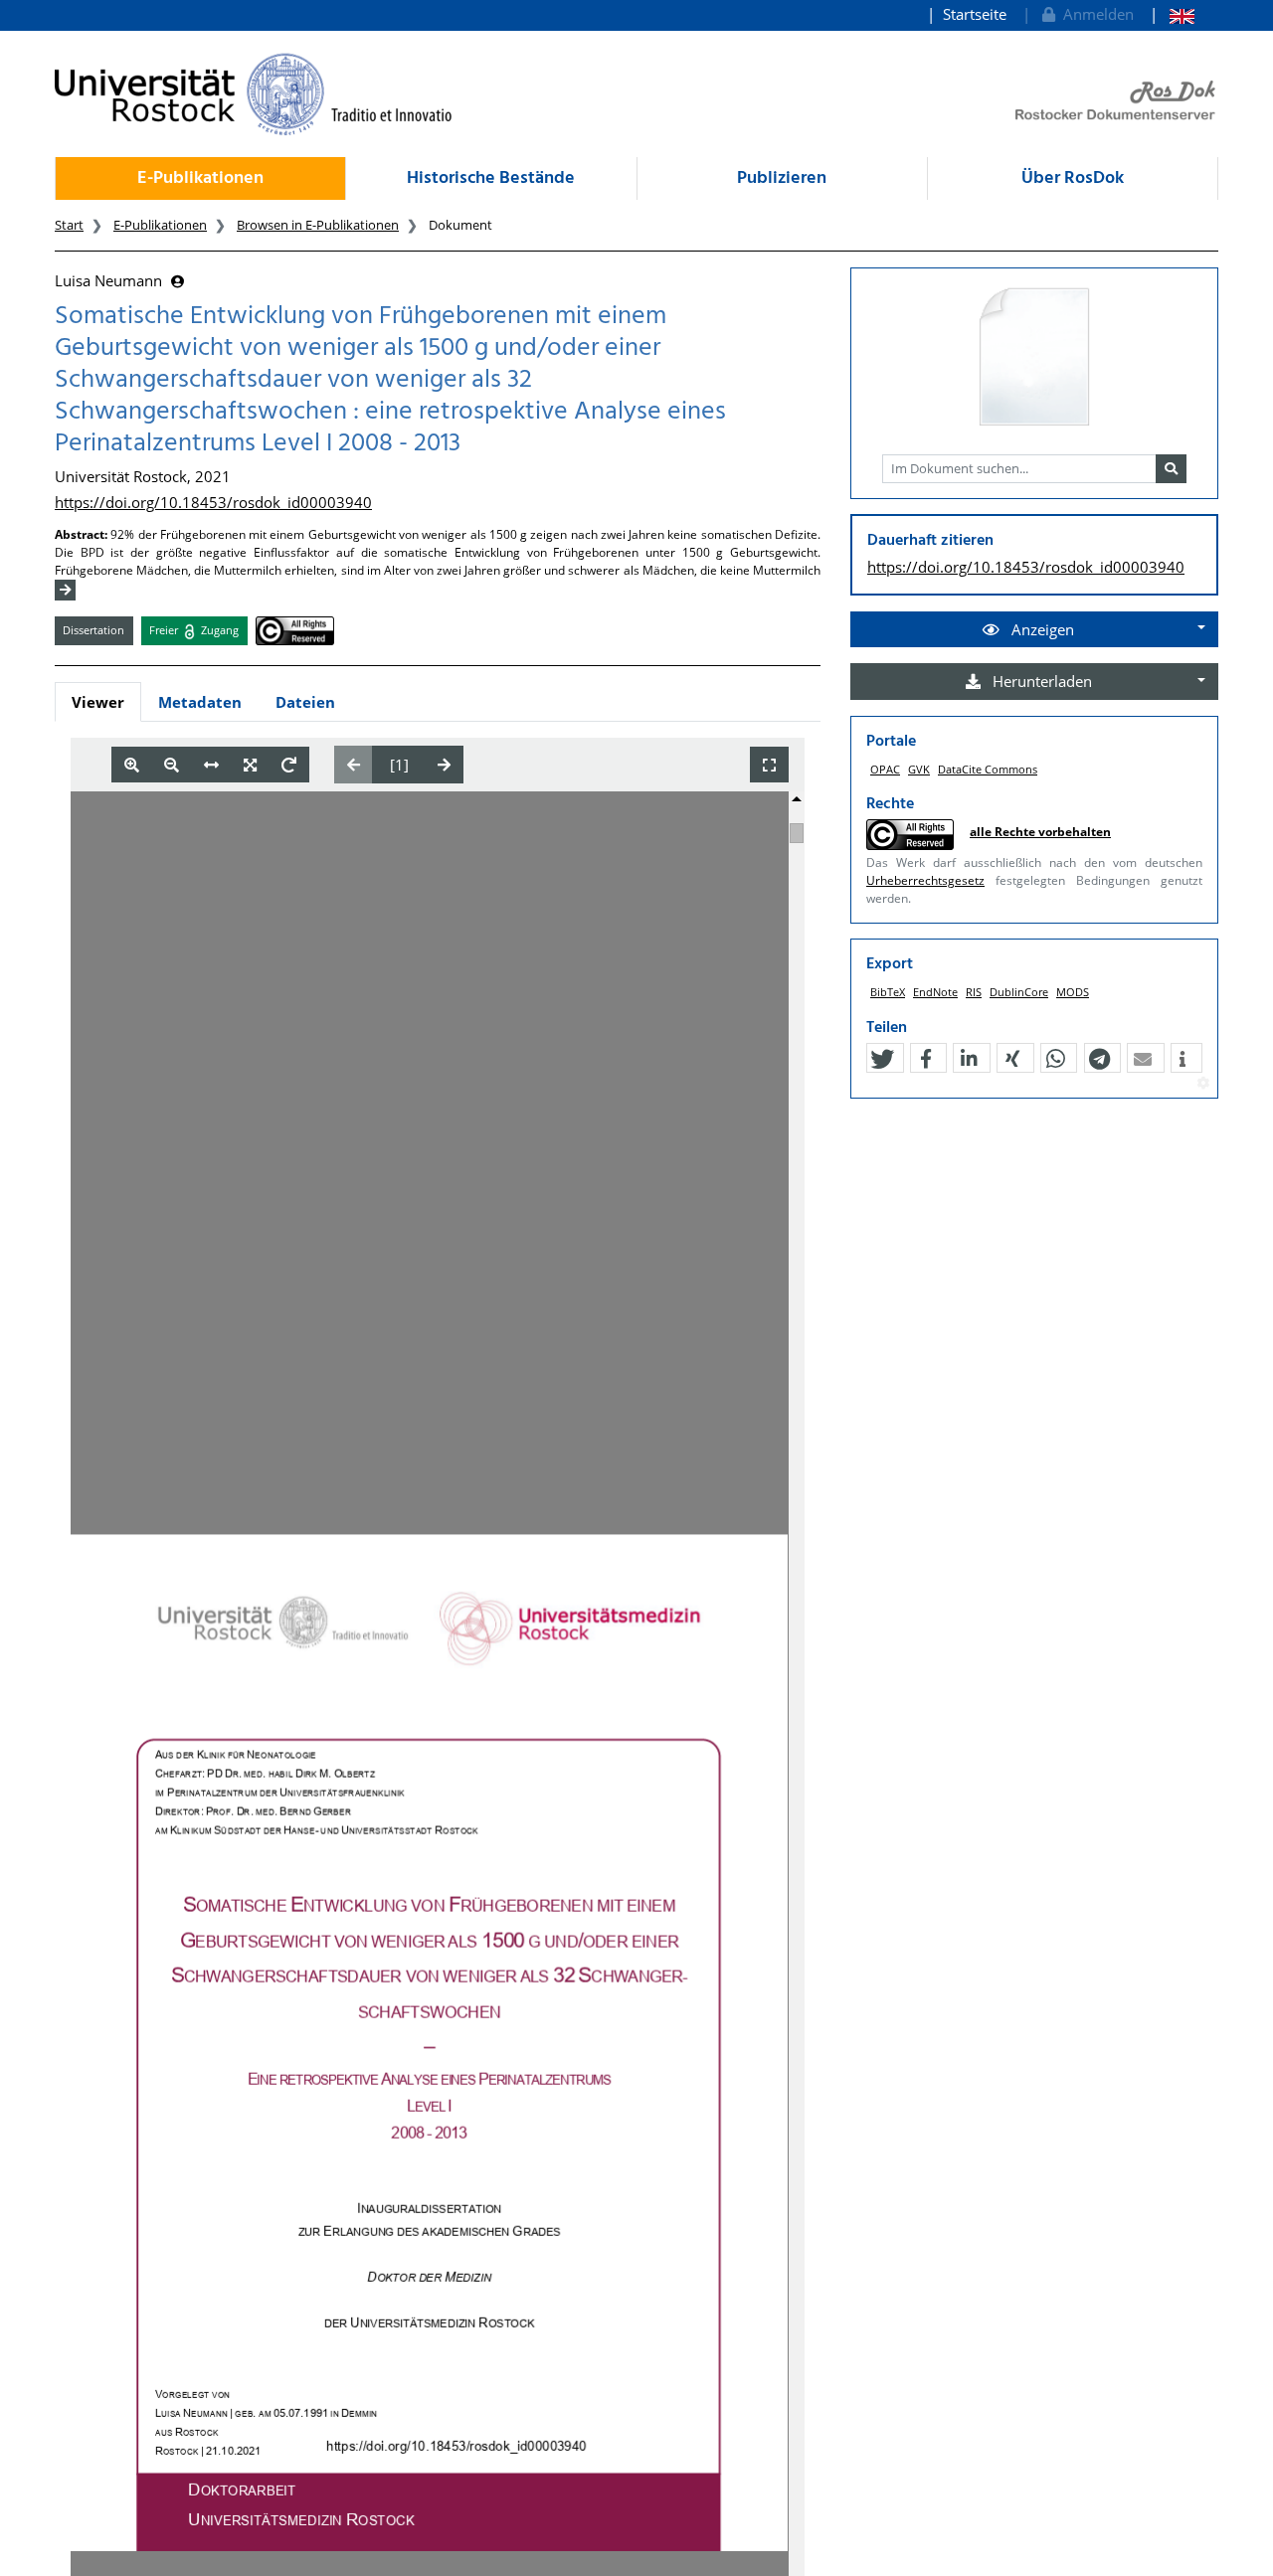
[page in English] (1172, 14)
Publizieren (782, 178)
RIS (974, 992)
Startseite (975, 14)
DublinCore (1019, 992)
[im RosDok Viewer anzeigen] (1034, 358)
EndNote (935, 992)
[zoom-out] (172, 765)
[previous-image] (354, 765)
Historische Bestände (491, 178)
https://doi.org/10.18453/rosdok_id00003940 (213, 502)
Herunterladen (1040, 681)
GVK (919, 769)
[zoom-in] (132, 765)
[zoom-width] (211, 765)
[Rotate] (289, 765)
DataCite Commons (988, 769)
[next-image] (444, 765)
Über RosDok (1073, 178)
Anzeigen (1041, 629)
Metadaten (200, 702)
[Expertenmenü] (1203, 1084)
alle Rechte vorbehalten (1040, 832)
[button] (882, 1059)
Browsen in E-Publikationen (318, 225)
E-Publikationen (200, 178)
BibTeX (888, 992)
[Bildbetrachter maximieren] (769, 765)
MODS (1073, 992)
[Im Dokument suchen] (1171, 469)
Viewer (98, 702)
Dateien (305, 702)
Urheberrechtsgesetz (925, 880)
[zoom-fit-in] (250, 765)
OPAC (885, 769)
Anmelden (1094, 14)
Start (69, 225)
